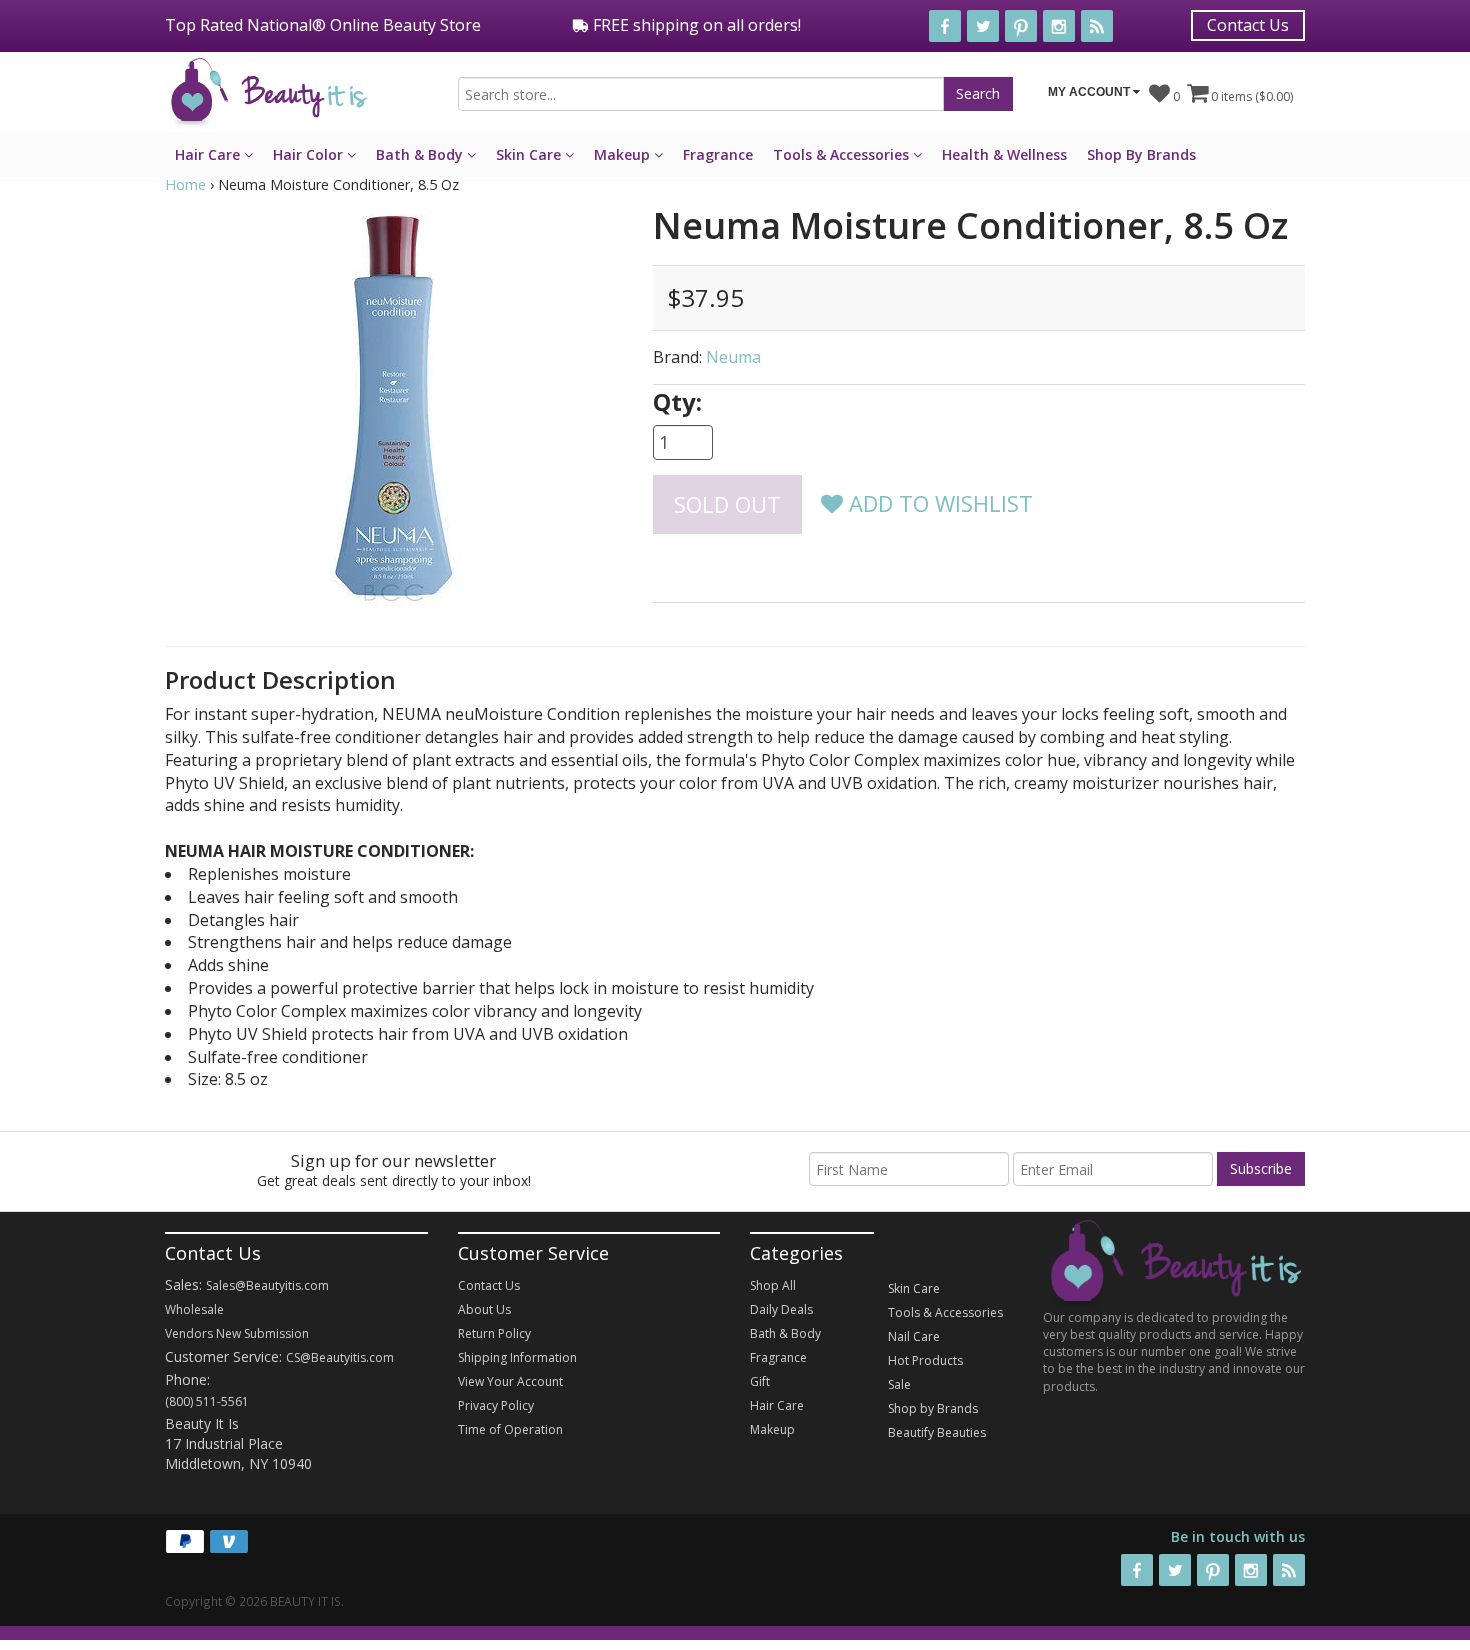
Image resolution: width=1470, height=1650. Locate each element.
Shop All (773, 1285)
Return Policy (494, 1333)
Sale (899, 1384)
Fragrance (718, 154)
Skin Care (530, 154)
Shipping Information (517, 1357)
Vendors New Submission (237, 1333)
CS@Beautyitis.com (340, 1357)
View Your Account (510, 1381)
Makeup (624, 154)
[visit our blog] (1097, 26)
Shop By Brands (1141, 154)
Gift (760, 1381)
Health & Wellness (1004, 154)
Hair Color (310, 154)
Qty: (677, 401)
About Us (484, 1309)
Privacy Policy (496, 1405)
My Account (1090, 92)
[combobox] (701, 94)
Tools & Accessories (843, 154)
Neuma (733, 357)
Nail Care (914, 1336)
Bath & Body (421, 154)
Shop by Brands (933, 1408)
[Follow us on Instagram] (1059, 26)
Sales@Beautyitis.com (267, 1285)
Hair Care (209, 154)
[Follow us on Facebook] (945, 26)
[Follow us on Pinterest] (1021, 26)
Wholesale (194, 1309)
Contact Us (1248, 25)
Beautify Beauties (937, 1432)
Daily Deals (781, 1309)
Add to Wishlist (938, 503)
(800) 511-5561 (207, 1401)
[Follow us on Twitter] (983, 26)
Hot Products (925, 1360)
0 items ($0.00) (1250, 96)
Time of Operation (510, 1429)
